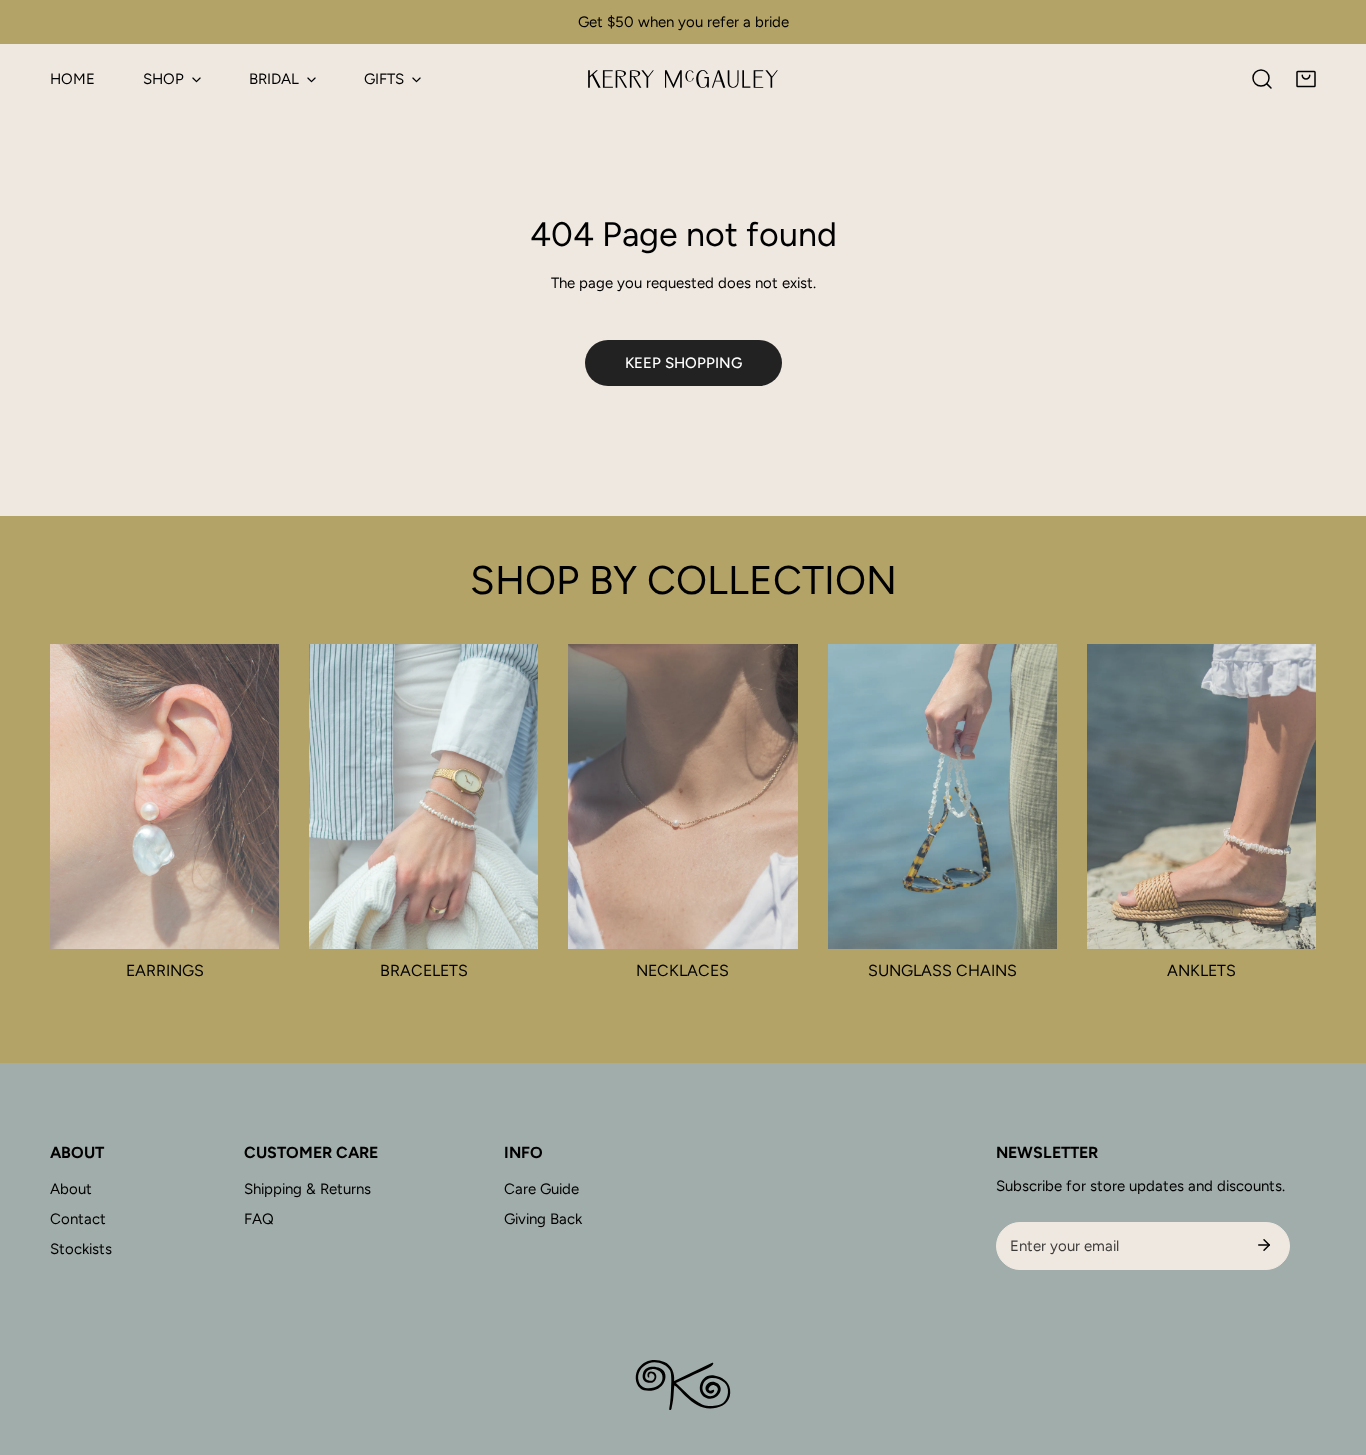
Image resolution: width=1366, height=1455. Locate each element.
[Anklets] (1201, 797)
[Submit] (1264, 1245)
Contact (78, 1219)
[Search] (1262, 79)
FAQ (259, 1219)
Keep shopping (683, 363)
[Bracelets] (423, 797)
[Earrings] (164, 797)
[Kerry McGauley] (683, 79)
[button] (1306, 79)
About (71, 1189)
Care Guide (541, 1189)
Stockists (81, 1249)
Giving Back (543, 1219)
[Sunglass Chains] (942, 797)
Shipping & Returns (307, 1189)
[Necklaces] (682, 797)
